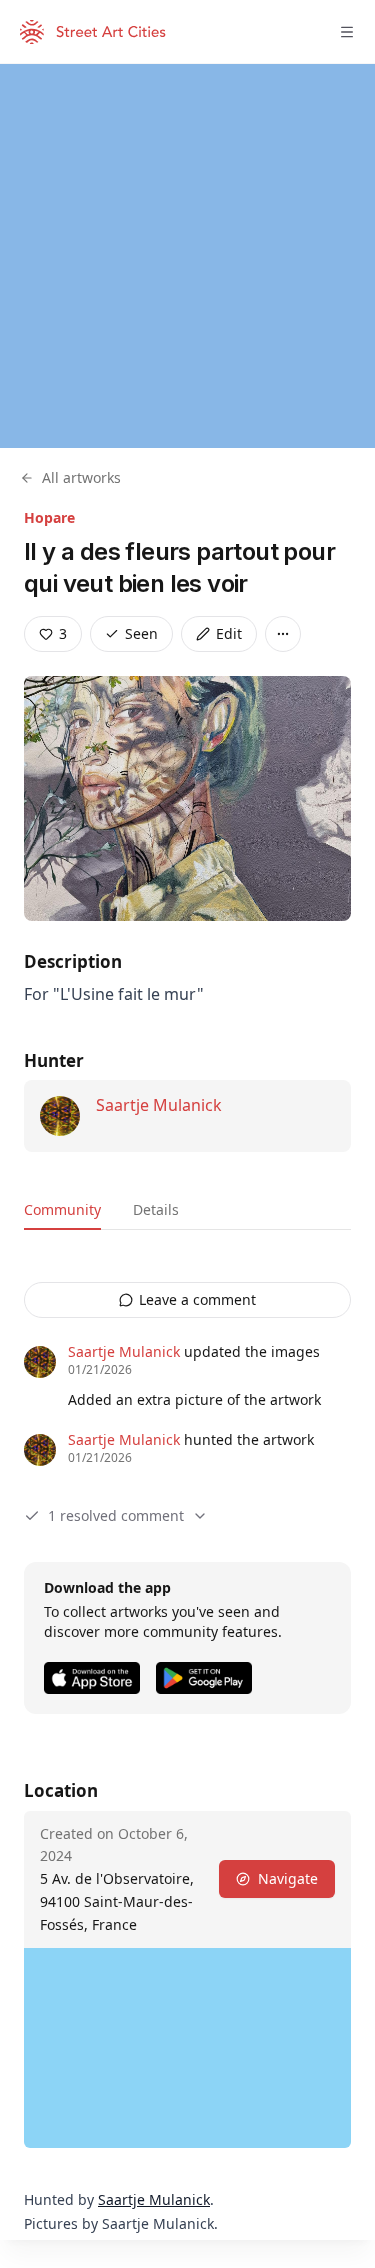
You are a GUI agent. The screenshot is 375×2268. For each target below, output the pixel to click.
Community (62, 1209)
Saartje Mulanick (159, 1105)
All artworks (81, 477)
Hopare (49, 517)
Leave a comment (197, 1299)
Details (156, 1209)
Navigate (288, 1878)
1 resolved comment (116, 1515)
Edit (229, 633)
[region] (187, 256)
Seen (141, 633)
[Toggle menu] (347, 32)
